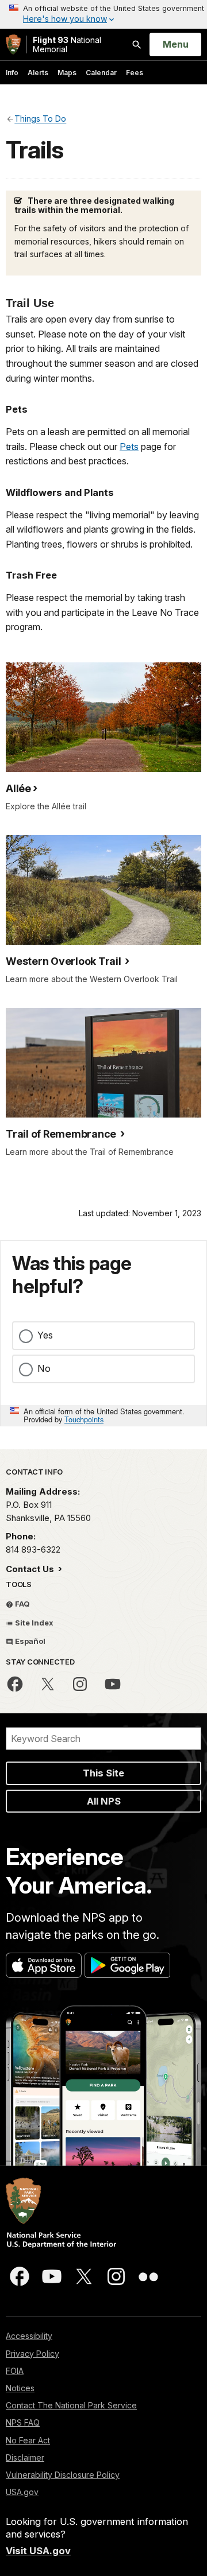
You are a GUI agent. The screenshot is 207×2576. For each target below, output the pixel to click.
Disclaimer (25, 2457)
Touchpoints (84, 1419)
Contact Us (31, 1569)
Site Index (33, 1623)
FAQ (22, 1604)
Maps (67, 73)
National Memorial (67, 44)
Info (12, 73)
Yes (45, 1335)
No (44, 1368)
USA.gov (22, 2492)
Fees (135, 73)
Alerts (38, 73)
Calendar (101, 73)
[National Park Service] (13, 44)
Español (29, 1641)
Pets (129, 447)
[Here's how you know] (103, 14)
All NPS (104, 1801)
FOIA (15, 2371)
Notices (20, 2388)
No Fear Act (28, 2440)
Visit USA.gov (38, 2551)
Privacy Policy (32, 2354)
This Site (103, 1773)
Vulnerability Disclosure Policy (63, 2475)
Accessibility (29, 2336)
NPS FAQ (23, 2422)
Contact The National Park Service (71, 2405)
